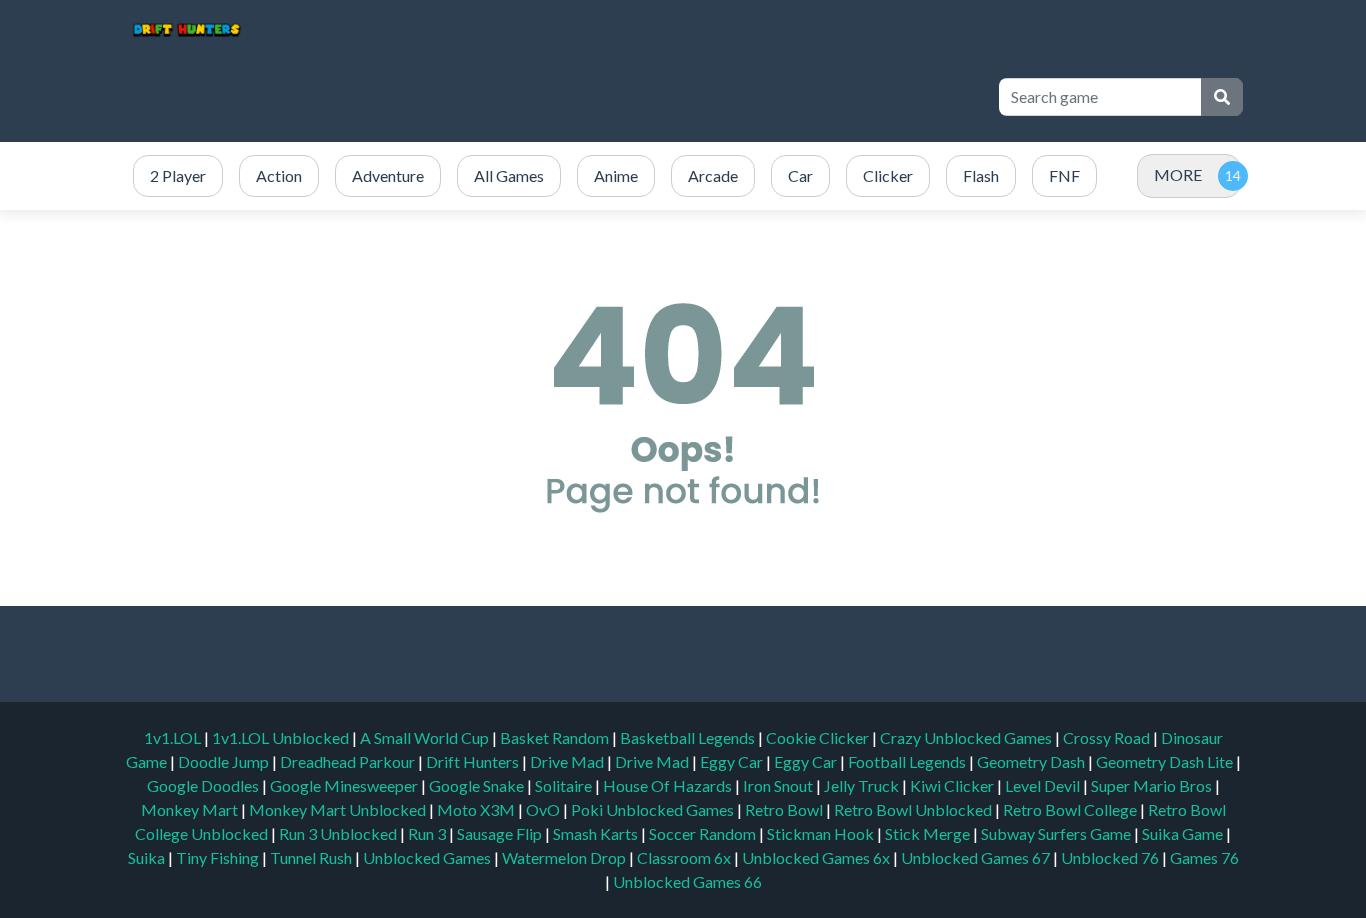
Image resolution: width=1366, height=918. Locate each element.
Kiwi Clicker (953, 785)
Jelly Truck (863, 785)
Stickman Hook (822, 833)
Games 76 (1204, 857)
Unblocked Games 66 (687, 881)
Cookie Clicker (819, 737)
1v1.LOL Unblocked (282, 737)
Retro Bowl (785, 809)
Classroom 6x (684, 857)
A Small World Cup (426, 737)
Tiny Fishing (219, 857)
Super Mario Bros (1153, 785)
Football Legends (908, 761)
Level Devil (1044, 785)
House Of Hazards (669, 785)
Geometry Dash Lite (1166, 761)
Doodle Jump (225, 761)
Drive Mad (568, 761)
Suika (148, 857)
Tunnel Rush (312, 857)
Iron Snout (779, 785)
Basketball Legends (689, 737)
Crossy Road (1108, 737)
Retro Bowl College (1071, 809)
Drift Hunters (474, 761)
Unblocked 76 (1110, 857)
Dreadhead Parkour (349, 761)
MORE (1178, 174)
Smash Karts (597, 833)
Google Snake (478, 785)
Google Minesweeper (345, 785)
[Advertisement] (615, 97)
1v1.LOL (174, 737)
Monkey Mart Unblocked (339, 809)
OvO (544, 809)
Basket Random (556, 737)
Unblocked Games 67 (975, 857)
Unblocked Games (428, 857)
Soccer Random (704, 833)
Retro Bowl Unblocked (914, 809)
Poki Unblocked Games (654, 809)
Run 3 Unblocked (339, 833)
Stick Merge (929, 833)
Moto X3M (477, 809)
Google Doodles (204, 785)
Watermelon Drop (565, 857)
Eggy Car (733, 761)
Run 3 (428, 833)
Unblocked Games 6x (816, 857)
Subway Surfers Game (1057, 833)
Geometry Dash (1032, 761)
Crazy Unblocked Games (967, 737)
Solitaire (565, 785)
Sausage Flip (501, 833)
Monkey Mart (191, 809)
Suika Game (1184, 833)
